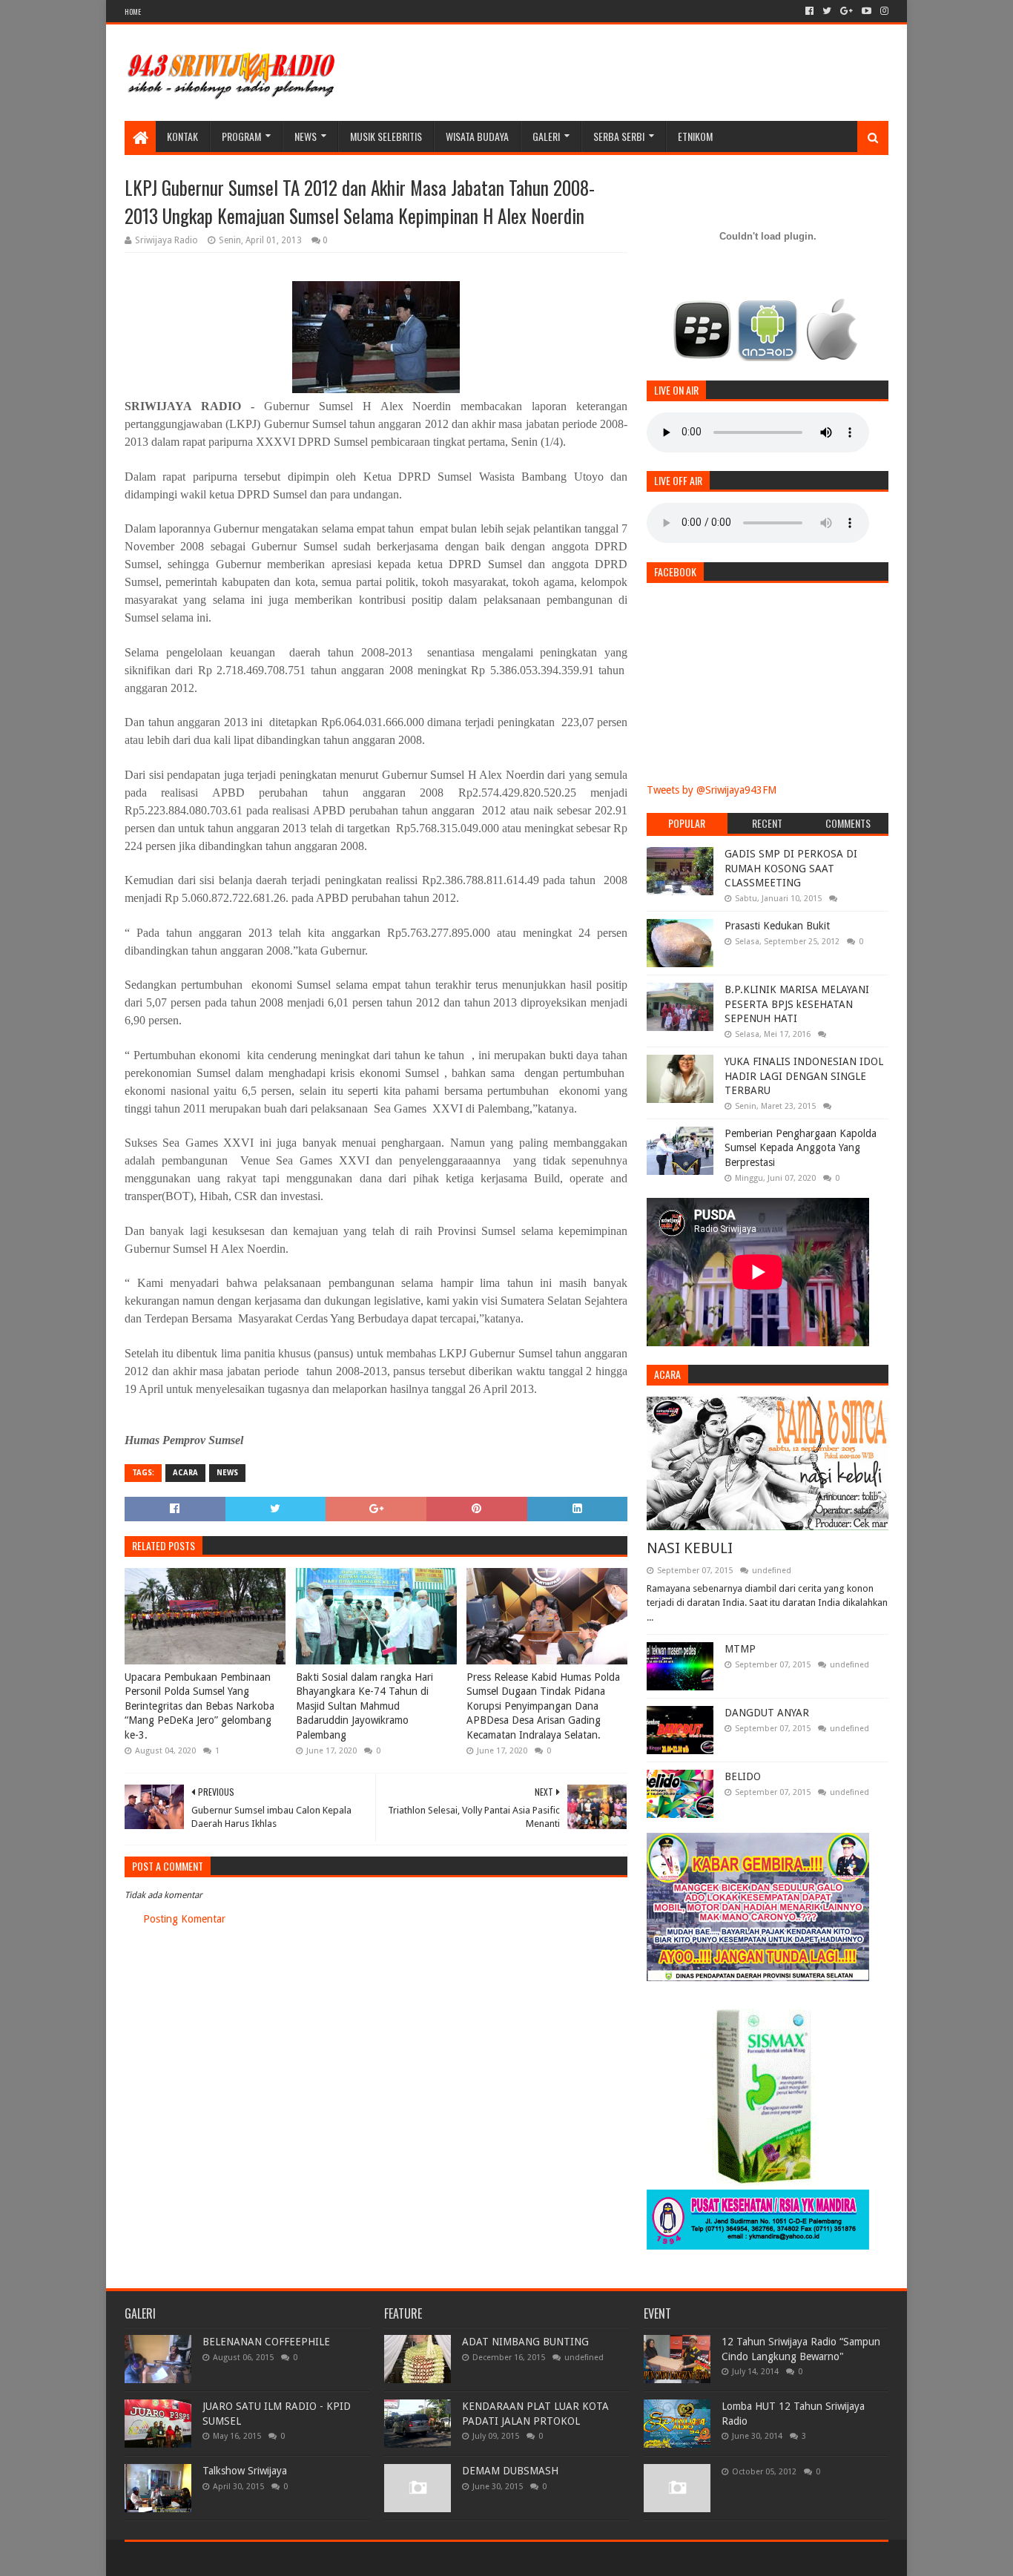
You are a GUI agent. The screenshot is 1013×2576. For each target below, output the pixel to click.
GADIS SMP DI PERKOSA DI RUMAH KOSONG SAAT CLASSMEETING (791, 868)
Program (241, 136)
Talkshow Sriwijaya (245, 2471)
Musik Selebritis (386, 136)
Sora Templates (207, 2559)
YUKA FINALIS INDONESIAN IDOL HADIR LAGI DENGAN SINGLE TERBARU (804, 1076)
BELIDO (743, 1776)
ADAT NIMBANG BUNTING (525, 2342)
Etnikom (695, 136)
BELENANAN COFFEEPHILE (266, 2342)
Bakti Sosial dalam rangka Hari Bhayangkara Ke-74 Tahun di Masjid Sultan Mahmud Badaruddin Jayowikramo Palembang (364, 1706)
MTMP (740, 1649)
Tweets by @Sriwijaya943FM (712, 790)
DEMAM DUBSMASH (510, 2471)
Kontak (182, 136)
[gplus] (847, 11)
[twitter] (827, 11)
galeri (546, 136)
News (306, 136)
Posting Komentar (184, 1919)
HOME (133, 11)
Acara (185, 1473)
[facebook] (809, 11)
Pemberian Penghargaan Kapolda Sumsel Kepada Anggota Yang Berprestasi (801, 1148)
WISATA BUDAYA (477, 136)
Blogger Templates (292, 2559)
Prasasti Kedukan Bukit (777, 926)
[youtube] (867, 11)
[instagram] (883, 11)
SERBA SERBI (619, 136)
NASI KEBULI (690, 1548)
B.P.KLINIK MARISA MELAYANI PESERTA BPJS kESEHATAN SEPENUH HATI (797, 1004)
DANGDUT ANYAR (767, 1713)
